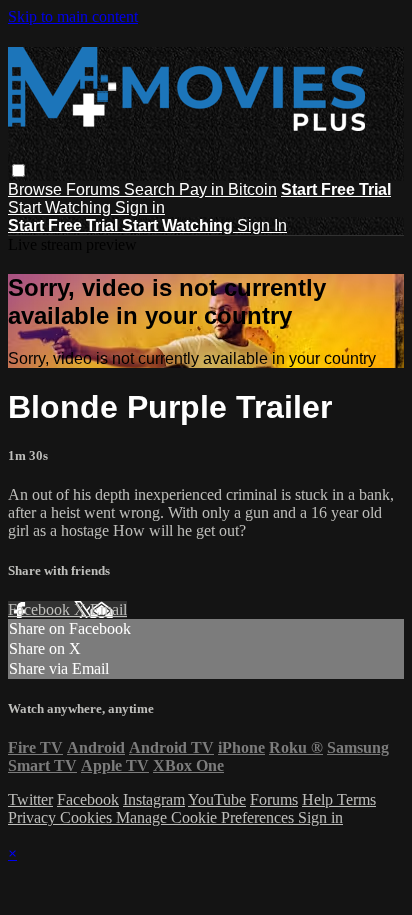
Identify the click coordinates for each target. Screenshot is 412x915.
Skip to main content (73, 16)
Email (108, 609)
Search (151, 189)
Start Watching (61, 207)
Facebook (41, 609)
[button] (18, 170)
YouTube (217, 799)
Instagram (154, 799)
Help (319, 799)
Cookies (88, 817)
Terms (356, 799)
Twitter (30, 799)
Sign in (140, 207)
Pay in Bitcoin (228, 189)
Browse (37, 189)
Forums (95, 189)
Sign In (262, 225)
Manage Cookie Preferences (207, 817)
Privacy (34, 817)
